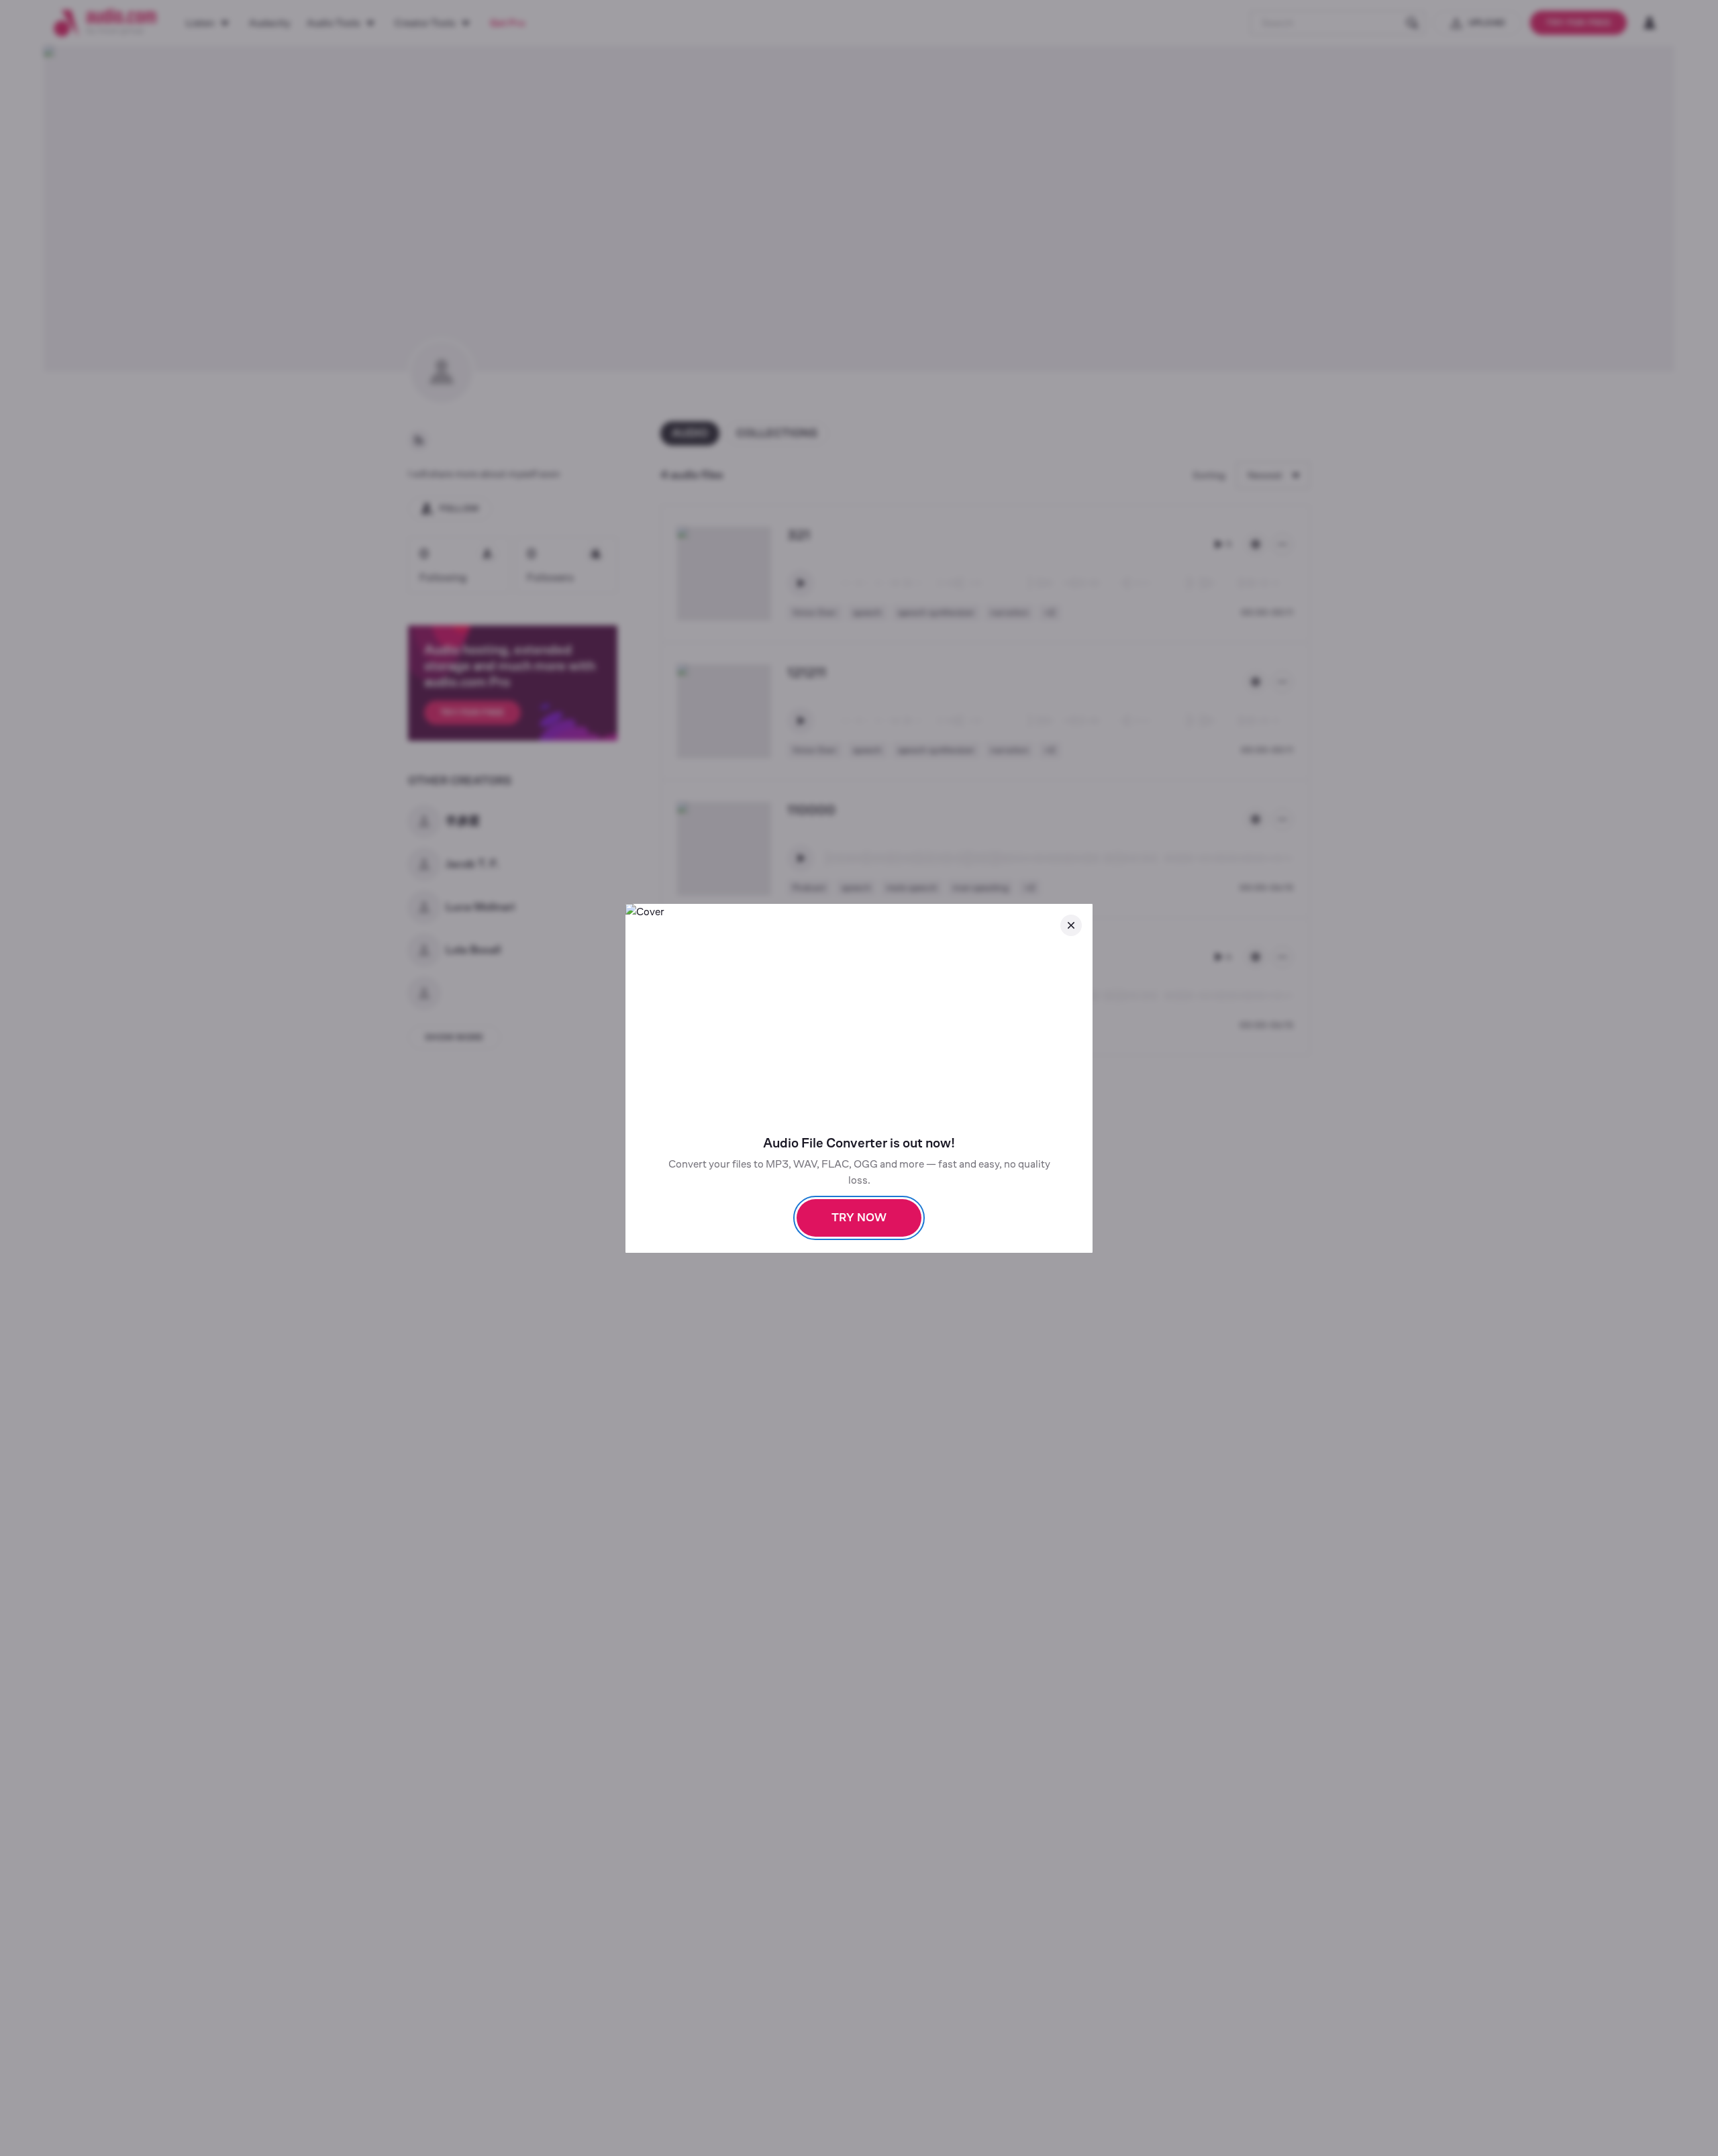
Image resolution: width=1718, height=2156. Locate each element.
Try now (859, 1218)
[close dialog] (1071, 925)
